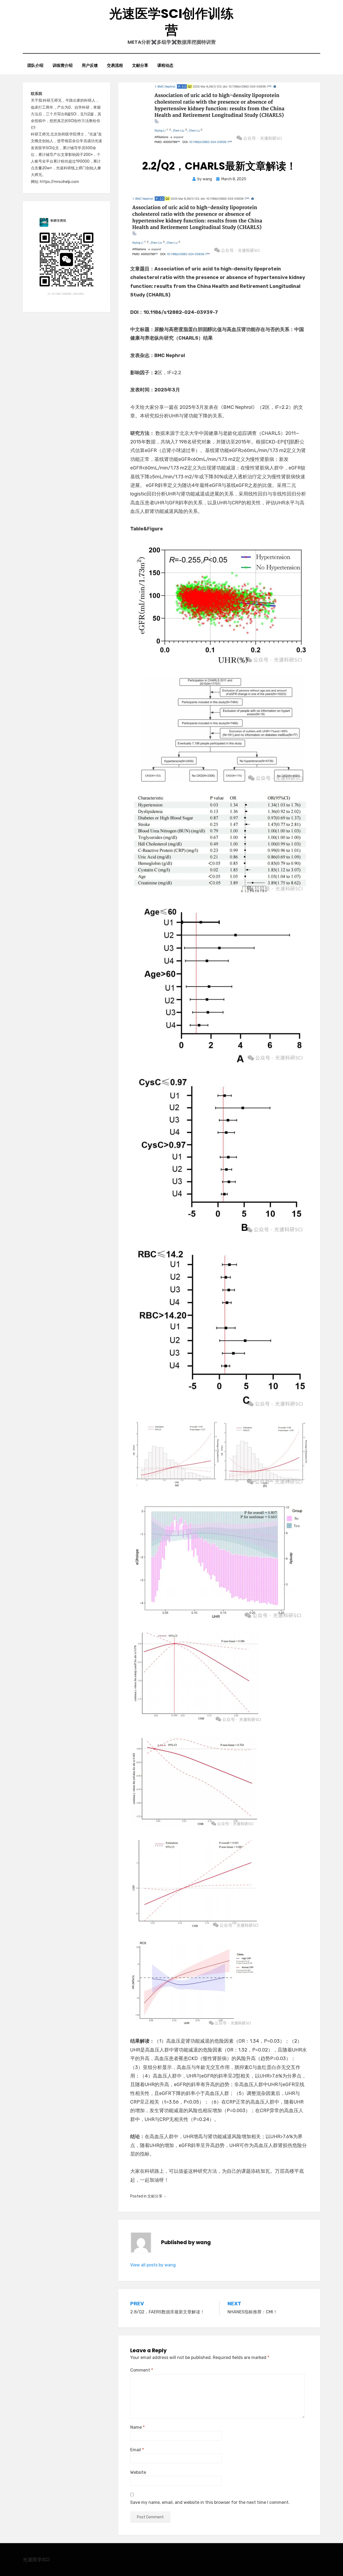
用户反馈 (90, 65)
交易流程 (115, 65)
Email (137, 2450)
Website (138, 2472)
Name (137, 2427)
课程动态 (165, 65)
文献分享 (140, 65)
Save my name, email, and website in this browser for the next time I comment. (210, 2502)
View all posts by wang (153, 2265)
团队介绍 (35, 65)
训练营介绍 (63, 65)
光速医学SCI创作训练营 (171, 22)
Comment (142, 2370)
